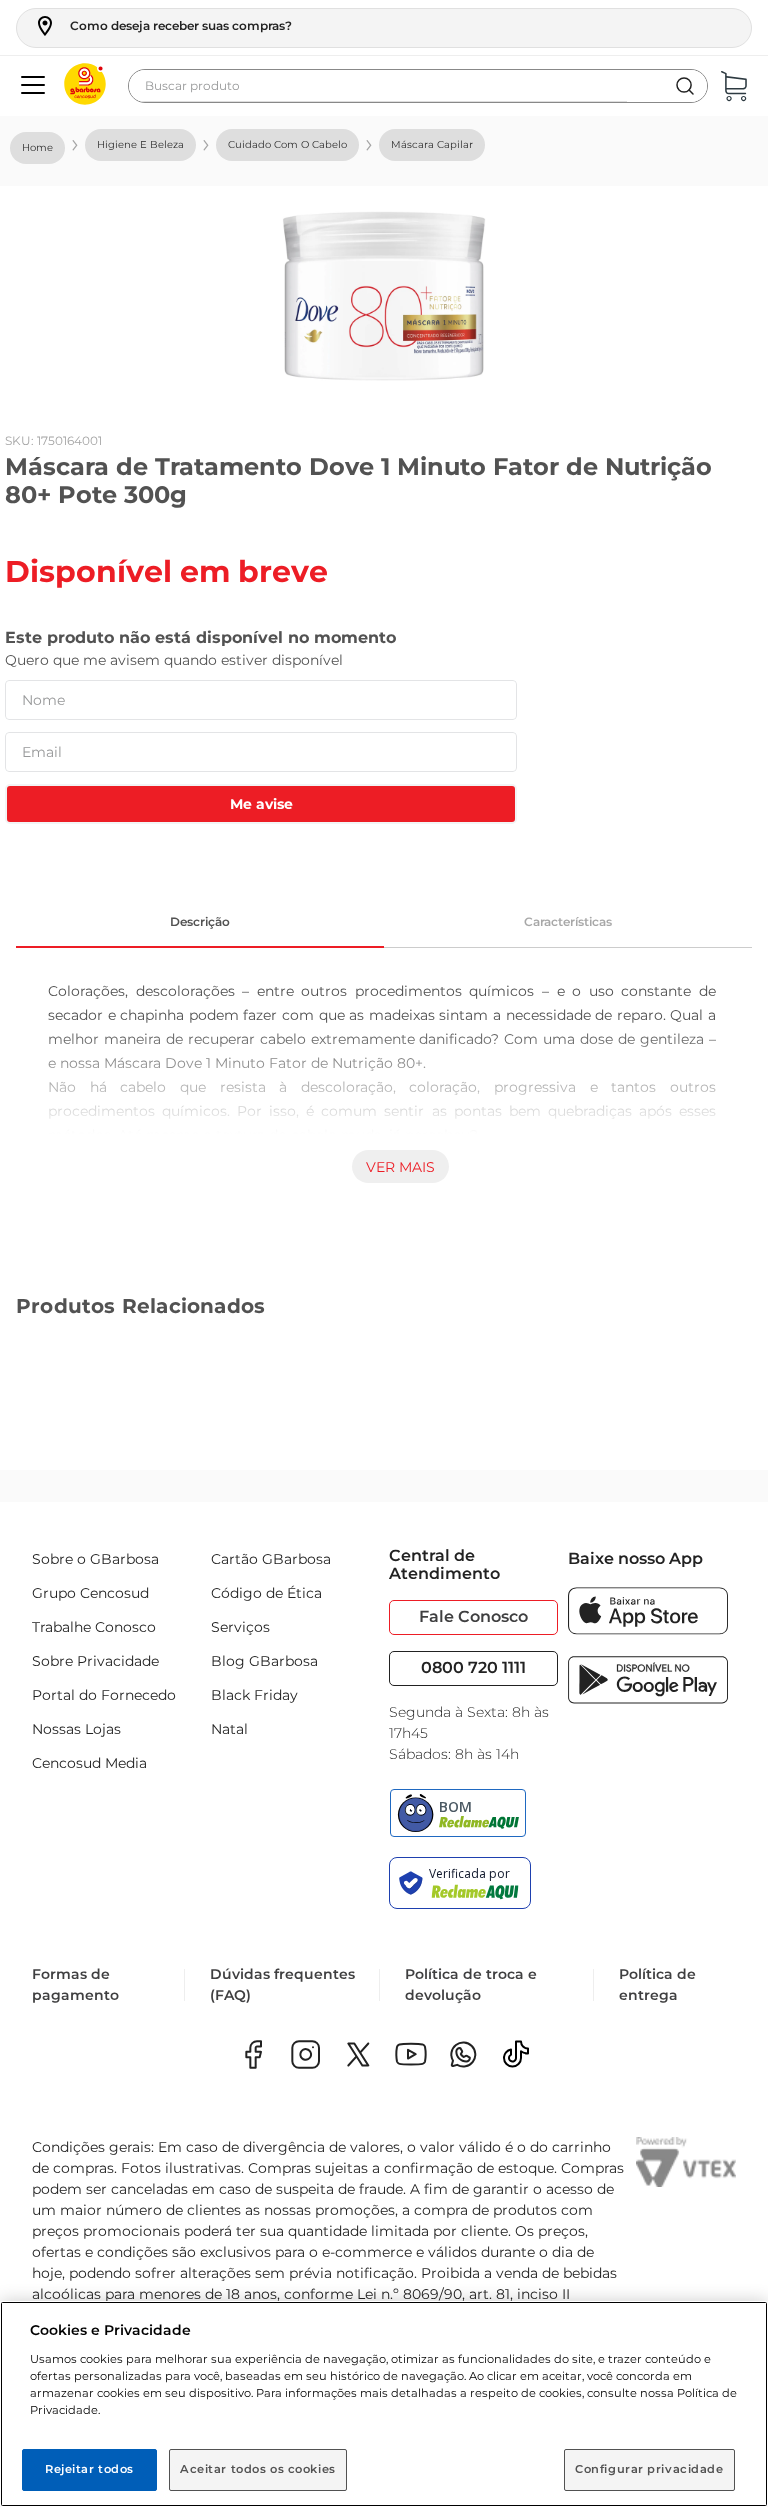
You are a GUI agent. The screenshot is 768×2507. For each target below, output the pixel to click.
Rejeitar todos (89, 2469)
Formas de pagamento (75, 1984)
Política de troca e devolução (471, 1984)
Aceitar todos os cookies (258, 2469)
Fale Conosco (473, 1616)
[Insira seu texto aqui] (463, 2056)
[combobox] (418, 86)
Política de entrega (657, 1984)
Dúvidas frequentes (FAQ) (282, 1984)
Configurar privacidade (649, 2469)
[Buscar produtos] (685, 86)
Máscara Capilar (432, 144)
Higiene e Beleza (140, 144)
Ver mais (400, 1167)
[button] (162, 26)
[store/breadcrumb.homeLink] (37, 148)
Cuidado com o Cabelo (287, 144)
